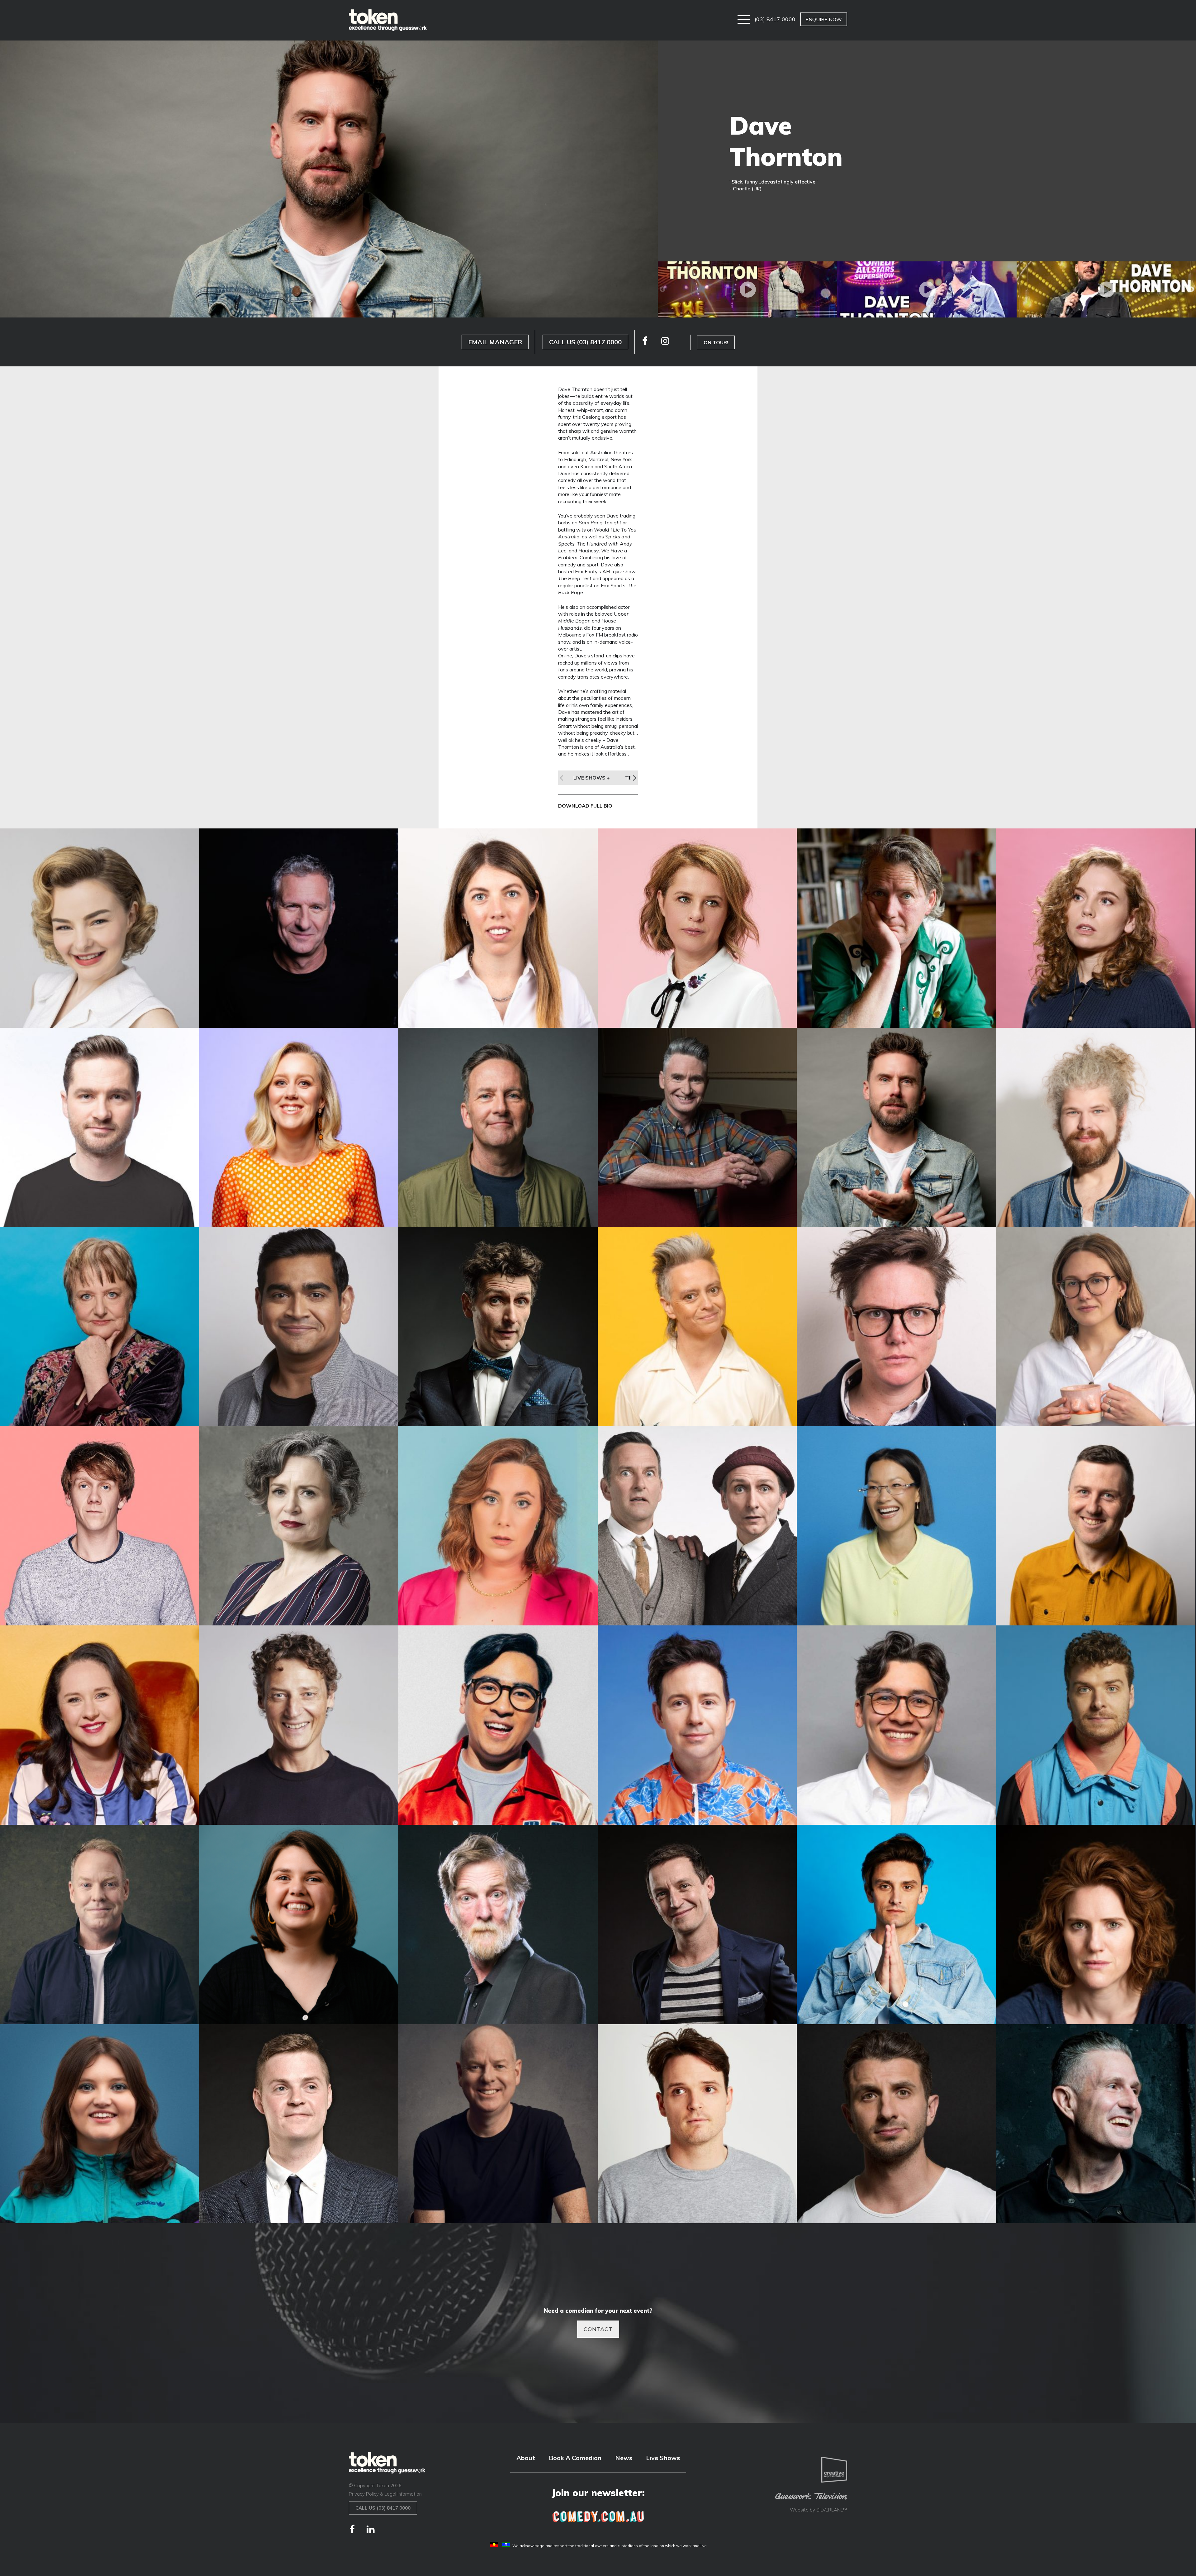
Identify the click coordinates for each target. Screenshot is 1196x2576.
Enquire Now (824, 19)
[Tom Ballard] (299, 2124)
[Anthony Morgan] (896, 928)
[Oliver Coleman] (1096, 1725)
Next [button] (1191, 289)
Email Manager (495, 342)
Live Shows (663, 2458)
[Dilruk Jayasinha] (299, 1327)
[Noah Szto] (896, 1725)
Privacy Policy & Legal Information (385, 2494)
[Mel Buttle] (100, 1725)
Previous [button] (662, 289)
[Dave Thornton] (896, 1128)
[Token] (388, 20)
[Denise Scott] (100, 1327)
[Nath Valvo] (697, 1725)
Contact (598, 2329)
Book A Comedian (575, 2458)
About (526, 2458)
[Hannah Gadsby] (896, 1327)
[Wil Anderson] (1096, 2124)
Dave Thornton (786, 141)
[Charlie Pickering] (100, 1128)
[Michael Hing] (498, 1725)
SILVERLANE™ (832, 2510)
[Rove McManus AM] (697, 1925)
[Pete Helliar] (100, 1925)
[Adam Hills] (299, 928)
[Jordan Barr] (1096, 1327)
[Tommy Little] (896, 2124)
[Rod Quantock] (498, 1925)
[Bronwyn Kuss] (1096, 928)
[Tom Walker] (697, 2124)
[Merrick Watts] (299, 1725)
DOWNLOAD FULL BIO (585, 806)
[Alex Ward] (498, 928)
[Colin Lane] (498, 1128)
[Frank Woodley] (498, 1327)
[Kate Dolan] (498, 1526)
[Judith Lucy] (299, 1526)
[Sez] (100, 2124)
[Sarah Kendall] (1096, 1925)
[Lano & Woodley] (697, 1526)
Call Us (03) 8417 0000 (585, 342)
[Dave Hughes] (697, 1128)
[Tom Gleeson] (498, 2124)
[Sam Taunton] (896, 1925)
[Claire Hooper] (299, 1128)
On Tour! (716, 342)
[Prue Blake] (299, 1925)
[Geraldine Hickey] (697, 1327)
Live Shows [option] (590, 778)
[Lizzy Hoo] (896, 1526)
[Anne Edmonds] (697, 928)
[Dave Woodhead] (1096, 1128)
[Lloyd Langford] (1096, 1526)
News (624, 2458)
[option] (747, 289)
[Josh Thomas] (100, 1526)
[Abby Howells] (100, 928)
